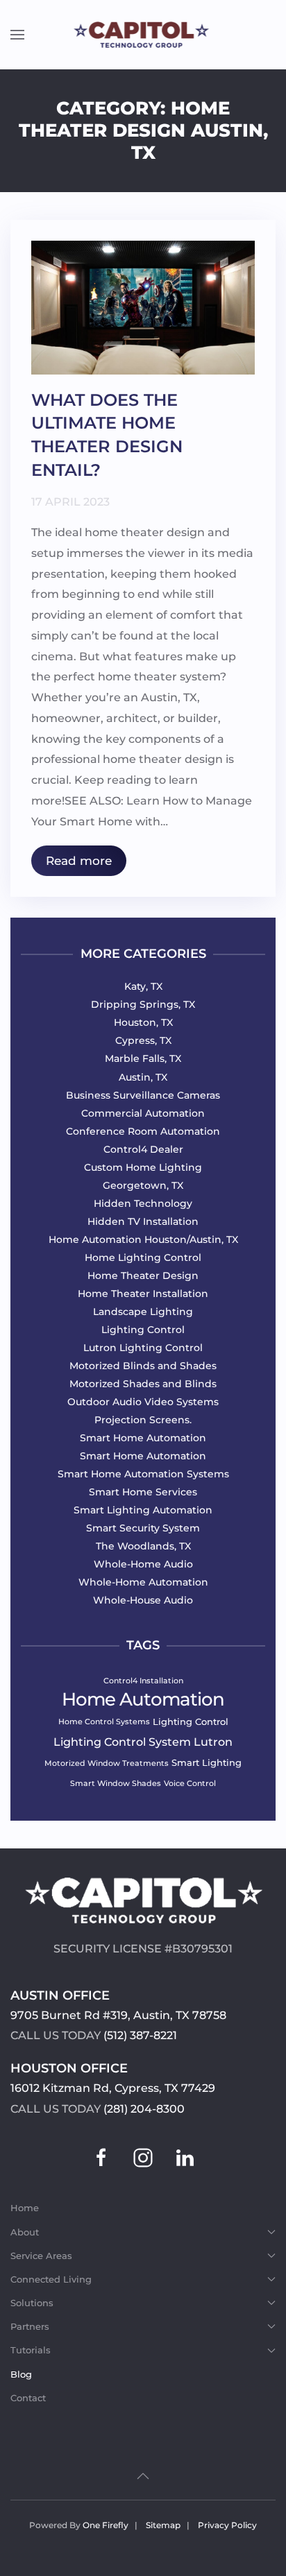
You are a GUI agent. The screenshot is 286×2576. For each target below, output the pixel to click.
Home (25, 2208)
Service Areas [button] (41, 2256)
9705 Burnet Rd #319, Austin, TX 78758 (118, 2015)
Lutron (213, 1741)
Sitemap (163, 2525)
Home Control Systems (104, 1721)
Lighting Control (191, 1721)
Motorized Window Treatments (107, 1763)
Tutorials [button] (31, 2350)
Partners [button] (30, 2326)
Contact (28, 2398)
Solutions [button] (32, 2303)
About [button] (25, 2232)
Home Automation (143, 1699)
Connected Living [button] (51, 2279)
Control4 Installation (143, 1681)
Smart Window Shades (116, 1783)
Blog (21, 2374)
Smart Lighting (207, 1762)
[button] (17, 35)
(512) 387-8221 (140, 2035)
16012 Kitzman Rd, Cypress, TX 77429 (113, 2088)
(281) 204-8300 (144, 2109)
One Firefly (106, 2525)
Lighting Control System (122, 1741)
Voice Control (190, 1783)
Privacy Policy (227, 2525)
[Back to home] (143, 35)
